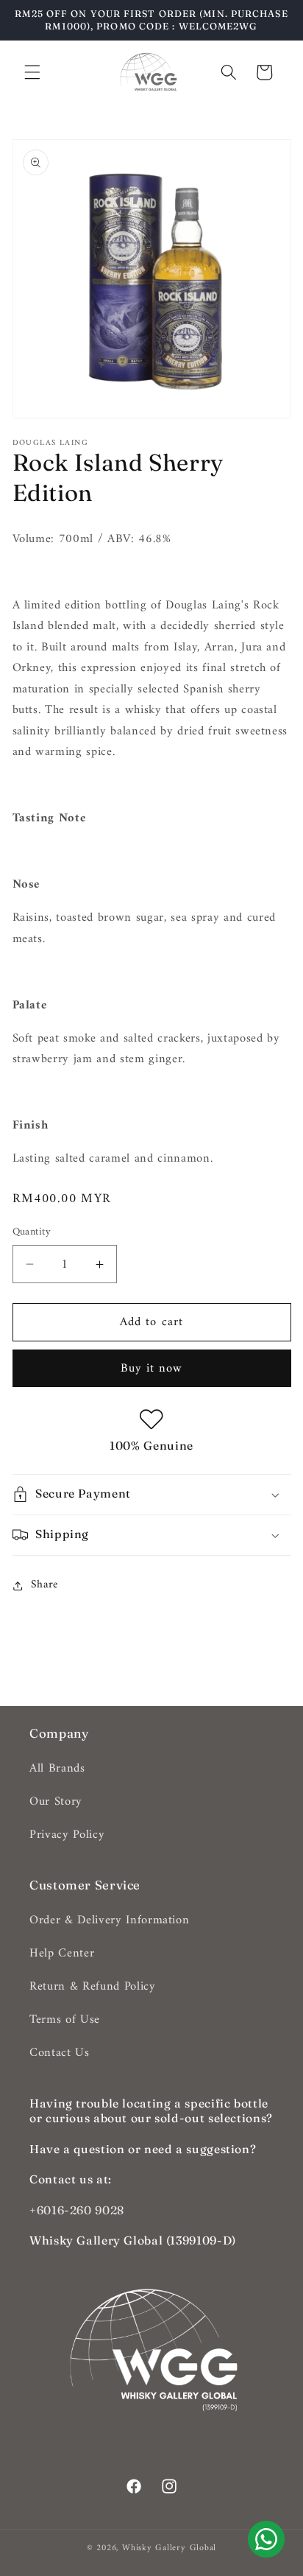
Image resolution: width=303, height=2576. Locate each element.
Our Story (56, 1801)
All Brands (57, 1768)
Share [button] (44, 1585)
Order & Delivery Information (109, 1920)
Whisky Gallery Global (169, 2548)
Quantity (32, 1233)
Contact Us (60, 2053)
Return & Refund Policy (93, 1986)
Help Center (62, 1953)
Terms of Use (65, 2019)
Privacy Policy (67, 1835)
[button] (32, 72)
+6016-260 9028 (77, 2210)
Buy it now (152, 1368)
